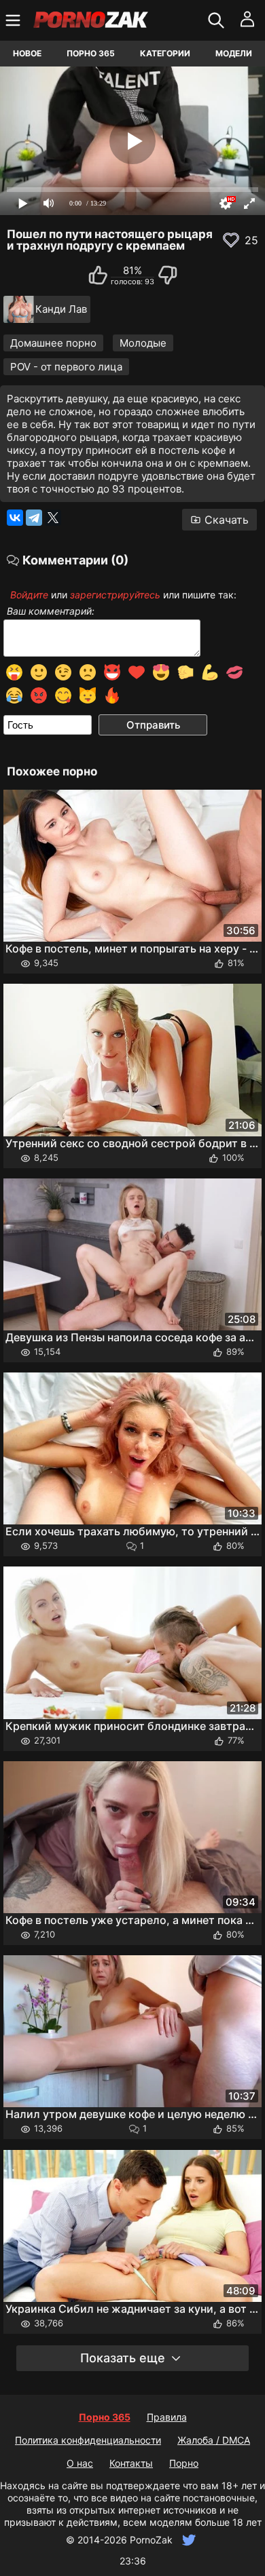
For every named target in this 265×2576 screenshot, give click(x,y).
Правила (167, 2417)
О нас (80, 2463)
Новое (27, 53)
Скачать (227, 520)
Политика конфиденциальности (88, 2440)
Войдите (29, 595)
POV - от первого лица (66, 367)
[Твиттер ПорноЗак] (187, 2540)
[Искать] (218, 20)
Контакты (131, 2463)
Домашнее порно (53, 343)
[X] (53, 518)
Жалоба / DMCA (214, 2440)
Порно (184, 2463)
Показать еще (123, 2358)
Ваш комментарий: (51, 611)
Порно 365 (91, 53)
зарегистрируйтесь (115, 595)
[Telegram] (34, 518)
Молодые (143, 343)
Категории (165, 53)
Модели (234, 53)
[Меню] (15, 20)
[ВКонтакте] (15, 518)
